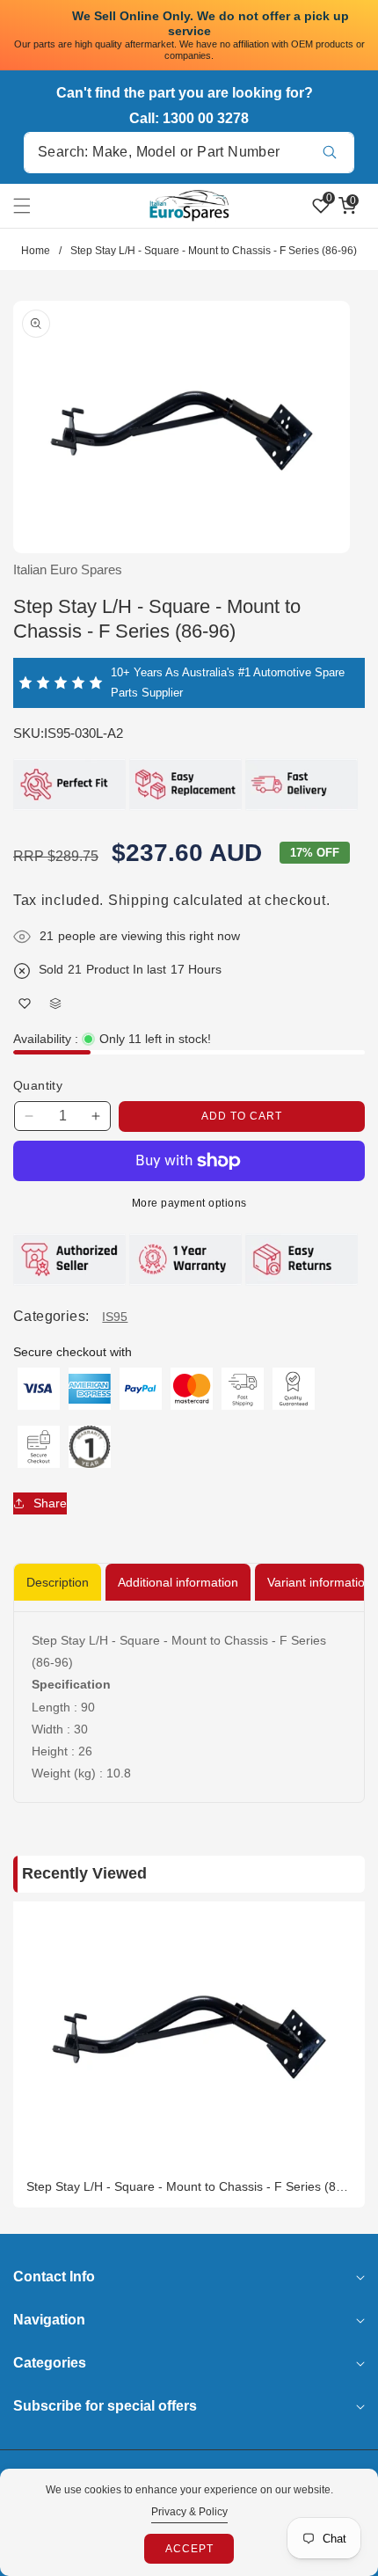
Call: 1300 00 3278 (189, 118)
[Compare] (55, 1004)
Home (36, 251)
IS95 (115, 1317)
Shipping (139, 900)
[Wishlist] (24, 1004)
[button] (33, 206)
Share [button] (50, 1503)
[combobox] (189, 153)
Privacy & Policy (189, 2512)
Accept (189, 2549)
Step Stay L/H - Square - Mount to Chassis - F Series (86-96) (187, 2187)
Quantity (38, 1085)
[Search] (329, 153)
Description (58, 1582)
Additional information (178, 1582)
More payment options (189, 1203)
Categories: (51, 1316)
